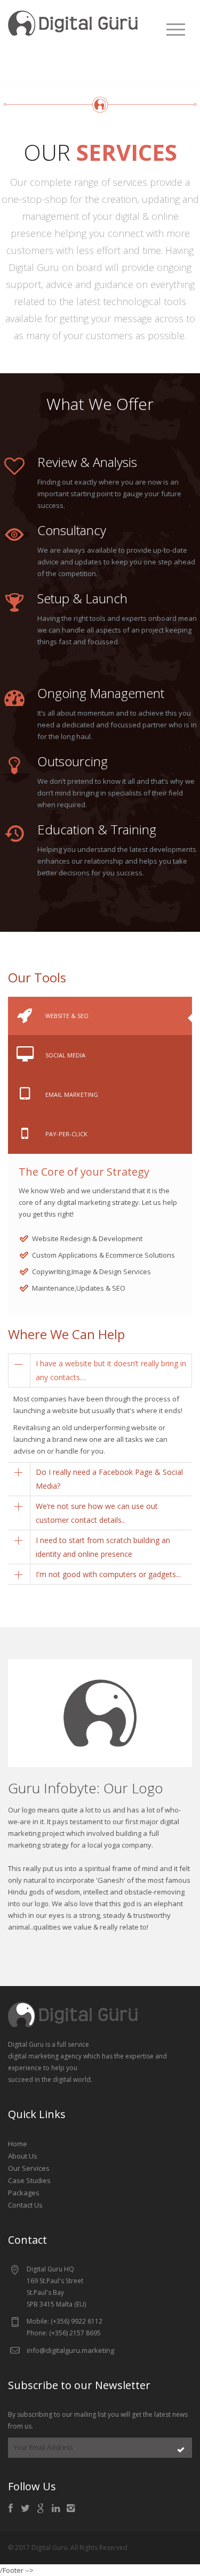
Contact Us (25, 2205)
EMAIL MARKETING (72, 1094)
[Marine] (74, 22)
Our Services (29, 2168)
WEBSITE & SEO (67, 1016)
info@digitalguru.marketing (70, 2350)
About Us (23, 2156)
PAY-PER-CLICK (66, 1134)
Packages (24, 2193)
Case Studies (29, 2180)
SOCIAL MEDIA (65, 1055)
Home (18, 2144)
